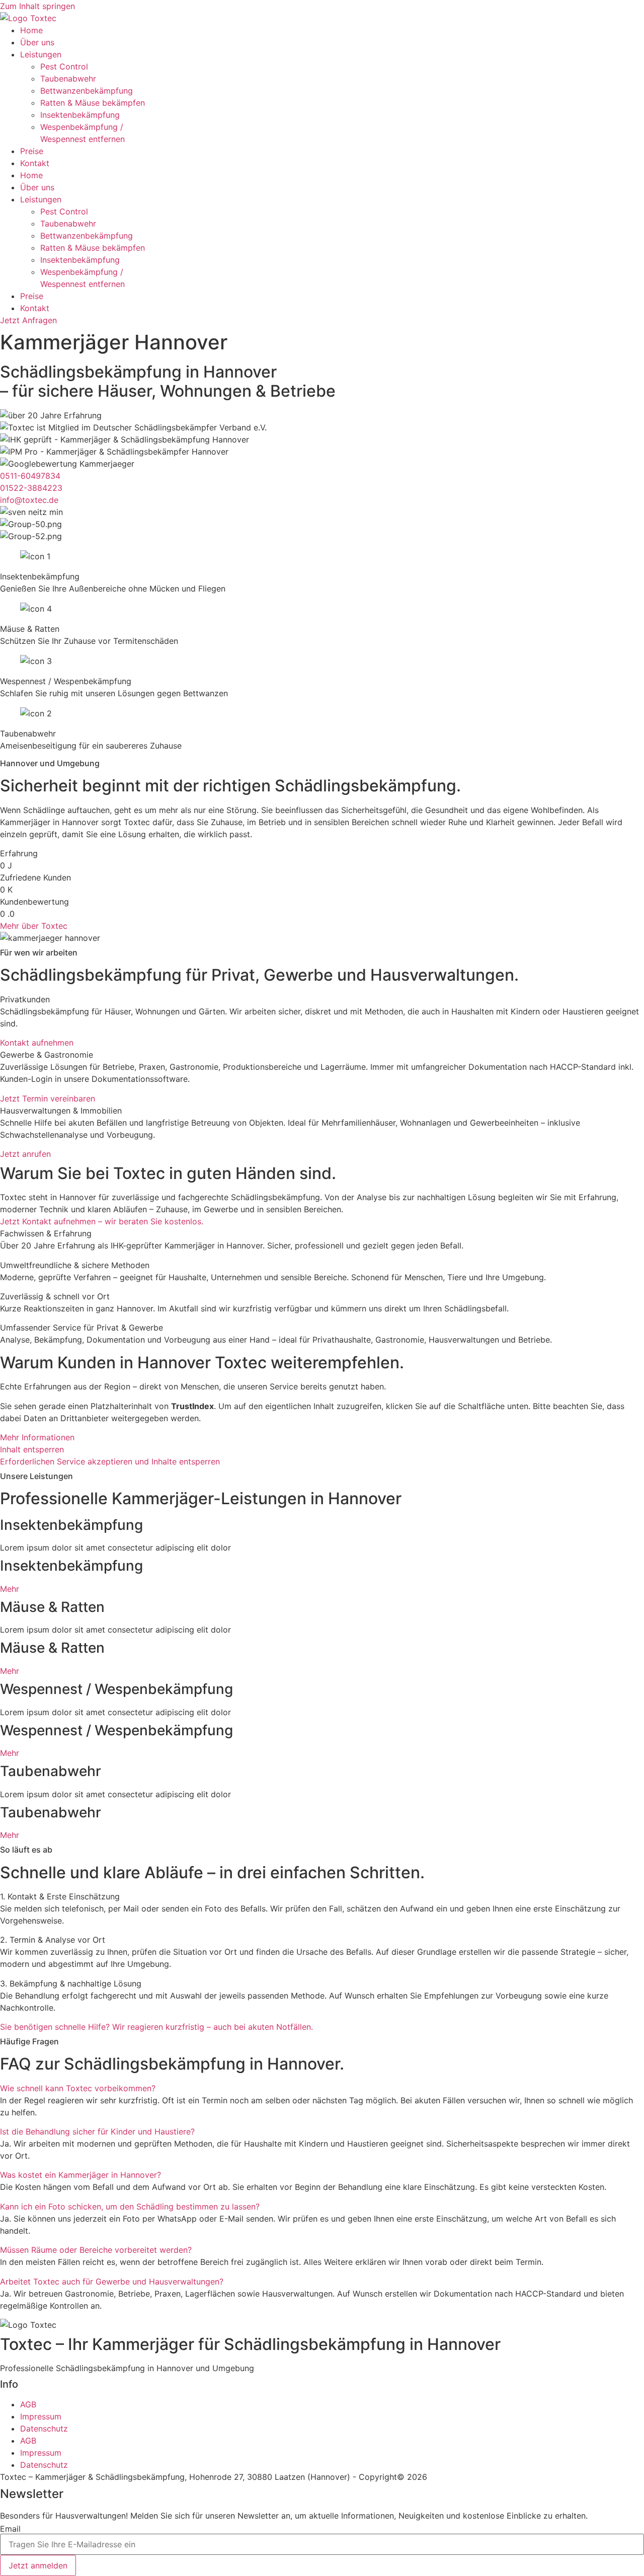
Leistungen (41, 54)
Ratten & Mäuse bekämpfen (93, 103)
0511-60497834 (30, 476)
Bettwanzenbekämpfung (87, 91)
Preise (32, 151)
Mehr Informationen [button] (37, 1437)
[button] (78, 2088)
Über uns (37, 42)
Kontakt (35, 163)
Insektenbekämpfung (80, 115)
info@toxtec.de (29, 500)
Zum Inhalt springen (37, 6)
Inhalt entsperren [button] (32, 1449)
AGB (28, 2404)
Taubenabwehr (68, 79)
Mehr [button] (10, 1589)
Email (10, 2529)
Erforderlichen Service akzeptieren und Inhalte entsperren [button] (110, 1461)
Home (31, 30)
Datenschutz (44, 2428)
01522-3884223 (31, 488)
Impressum (41, 2416)
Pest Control (64, 66)
